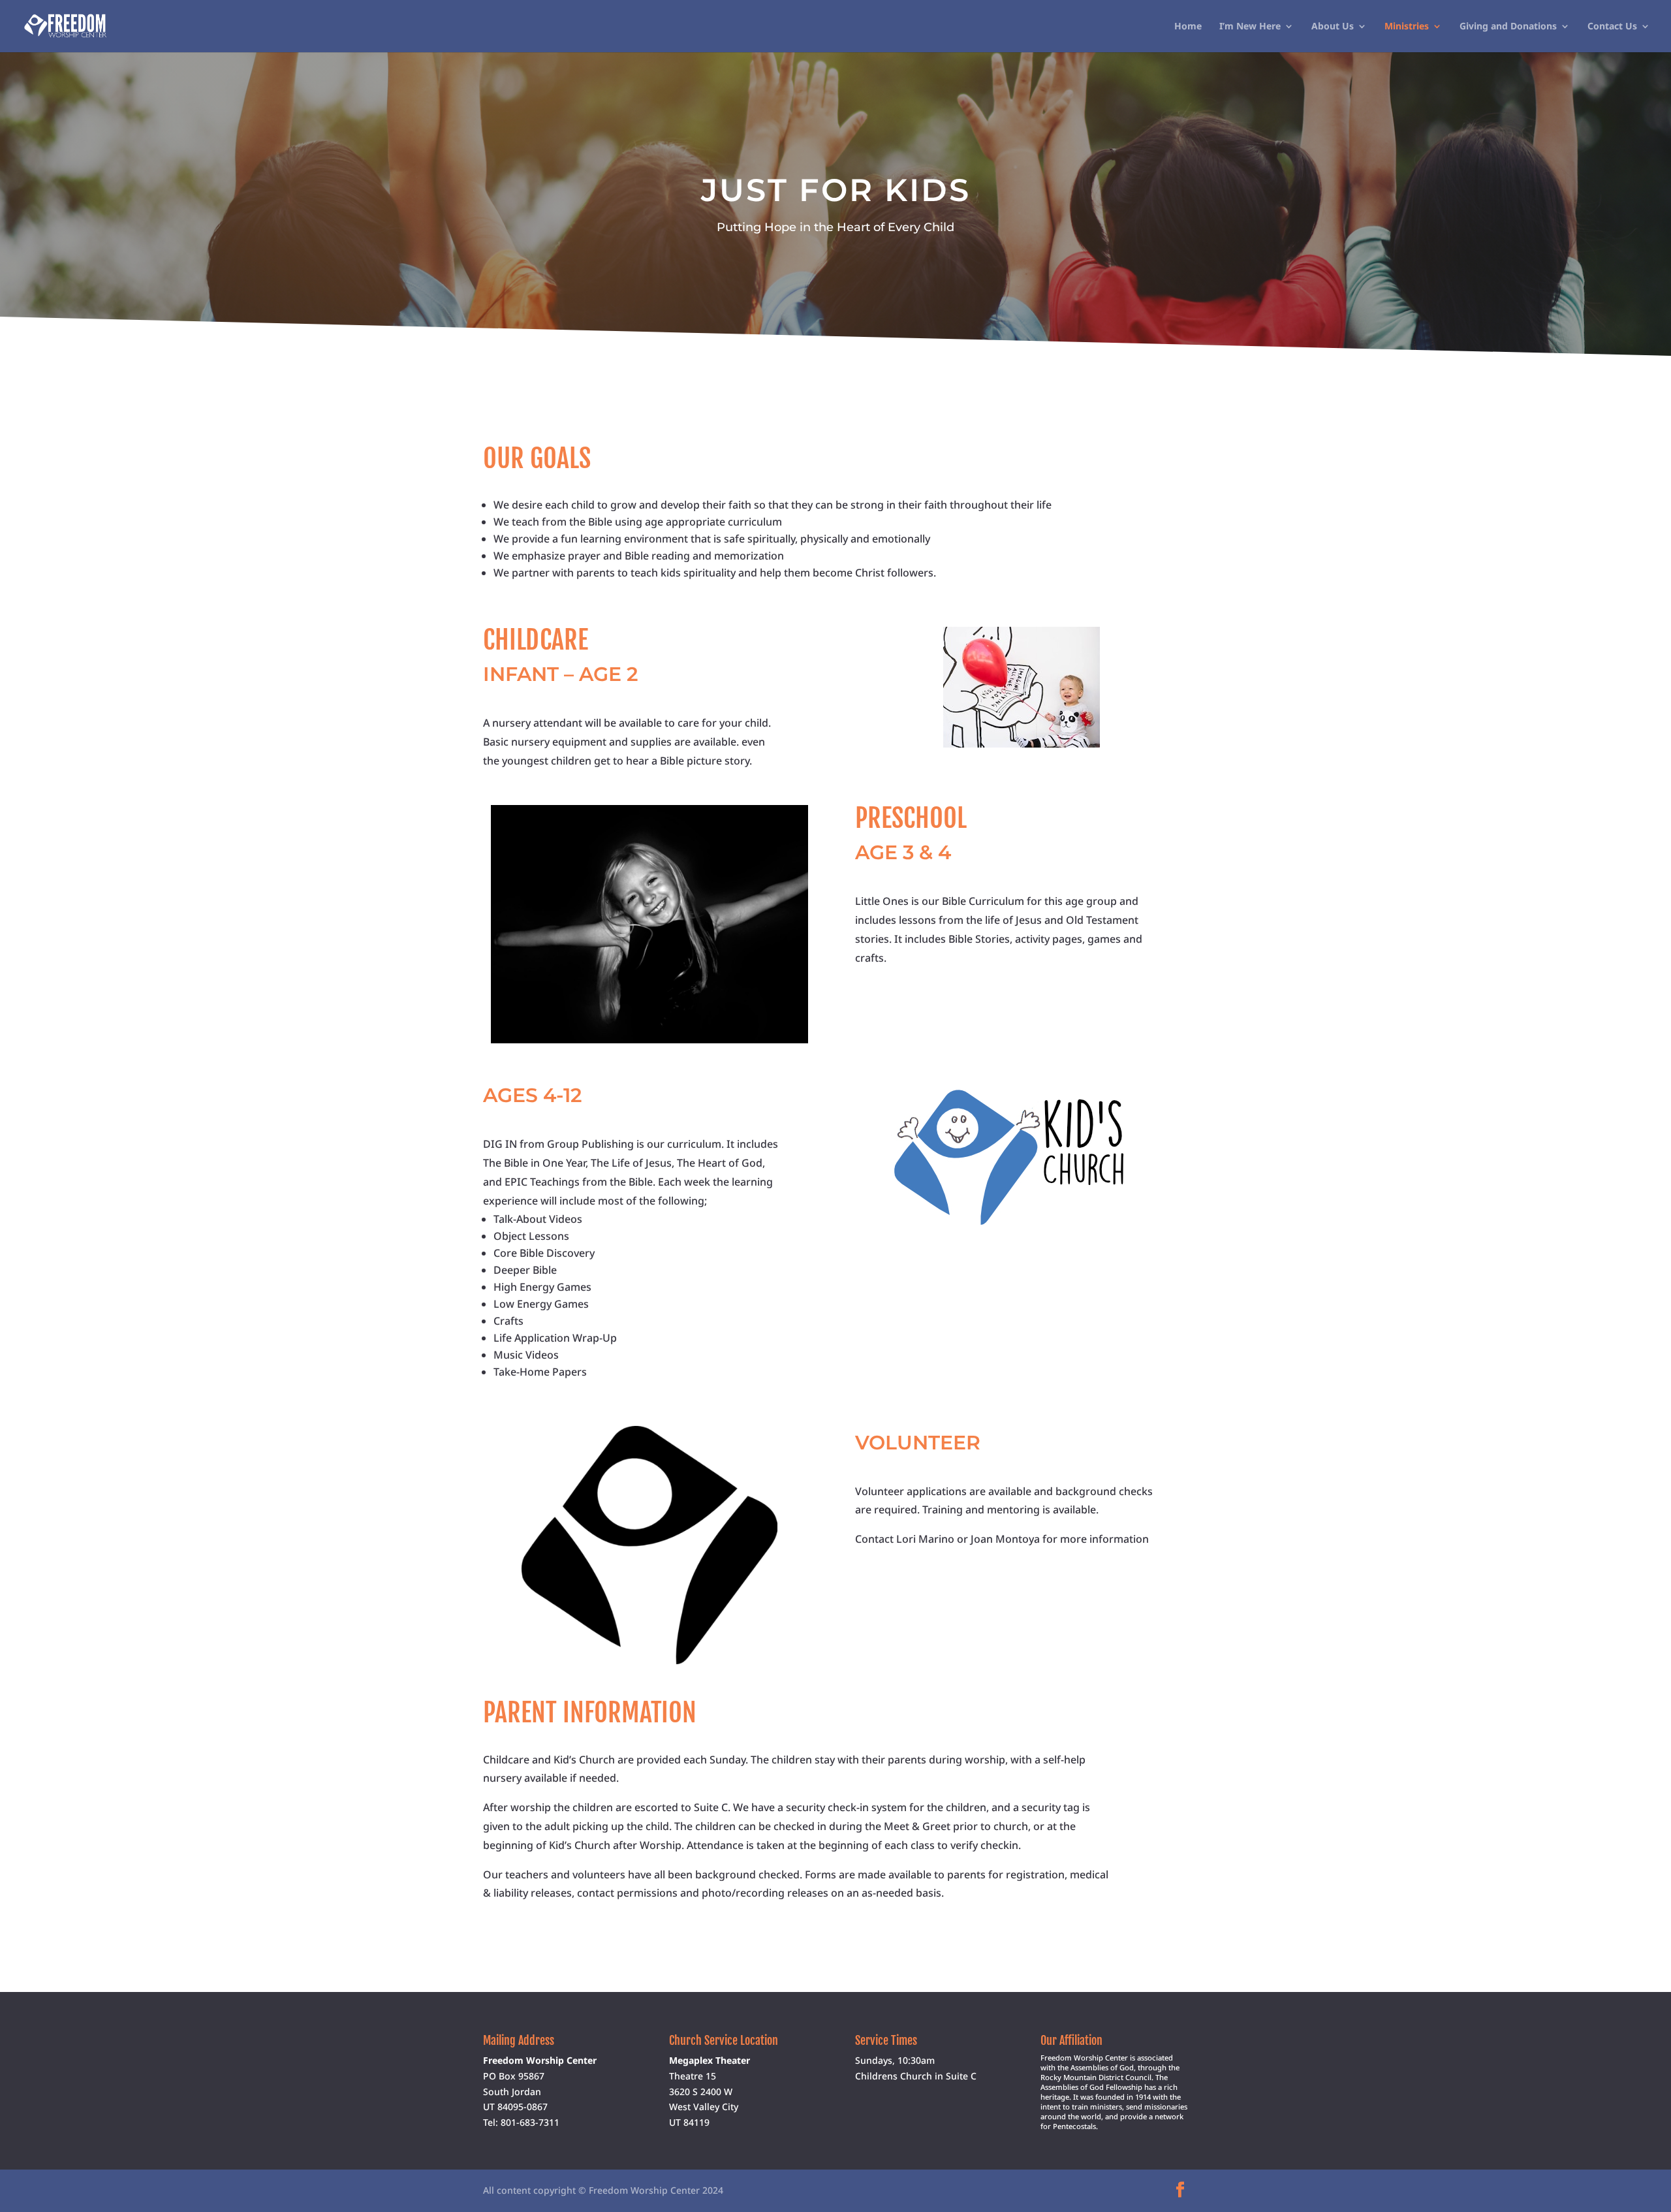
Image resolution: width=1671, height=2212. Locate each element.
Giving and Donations (1508, 27)
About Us (1333, 27)
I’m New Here (1250, 27)
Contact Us (1612, 27)
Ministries (1407, 27)
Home (1188, 27)
